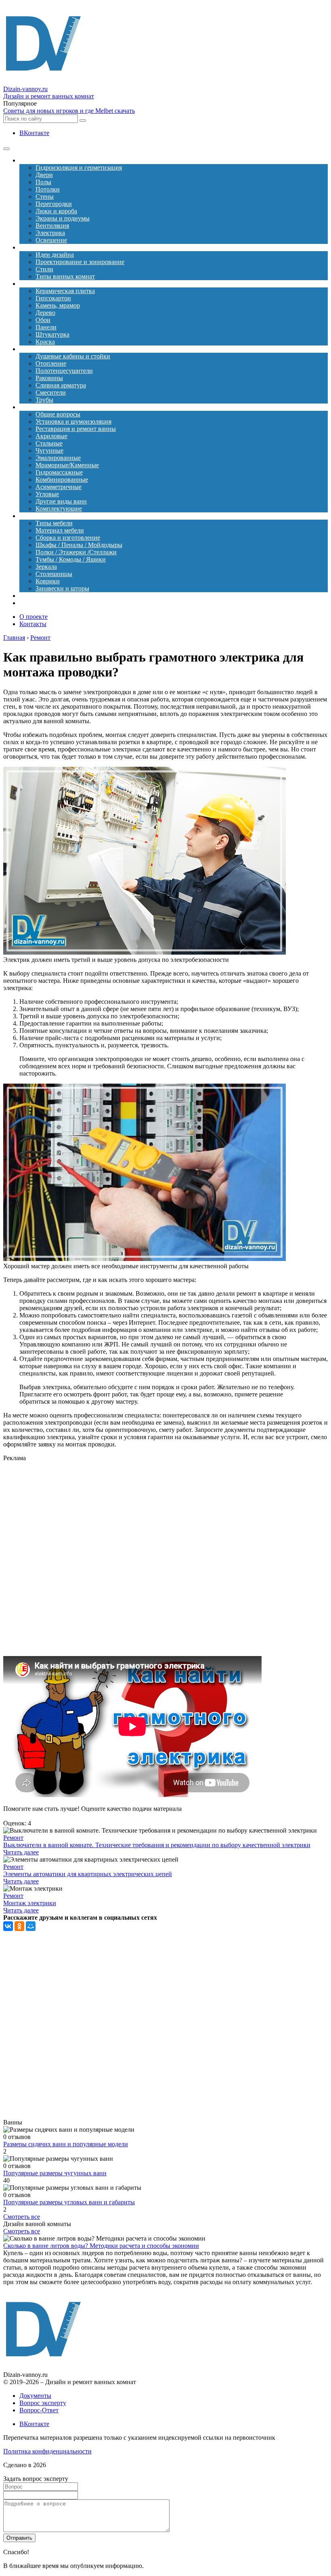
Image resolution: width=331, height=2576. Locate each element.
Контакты (33, 624)
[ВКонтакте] (8, 1926)
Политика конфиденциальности (47, 2451)
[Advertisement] (165, 1559)
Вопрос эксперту (43, 2403)
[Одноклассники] (19, 1926)
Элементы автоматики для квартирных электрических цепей (88, 1874)
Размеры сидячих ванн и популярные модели (66, 2144)
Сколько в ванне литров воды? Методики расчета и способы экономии (101, 2246)
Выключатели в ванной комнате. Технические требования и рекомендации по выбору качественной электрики (157, 1845)
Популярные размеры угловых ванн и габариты (69, 2202)
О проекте (34, 617)
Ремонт (13, 1838)
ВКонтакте (34, 133)
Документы (35, 2396)
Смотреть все (22, 2217)
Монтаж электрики (30, 1903)
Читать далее (21, 1852)
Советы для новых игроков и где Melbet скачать (69, 111)
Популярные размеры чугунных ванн (55, 2173)
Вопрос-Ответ (39, 2410)
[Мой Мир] (31, 1926)
